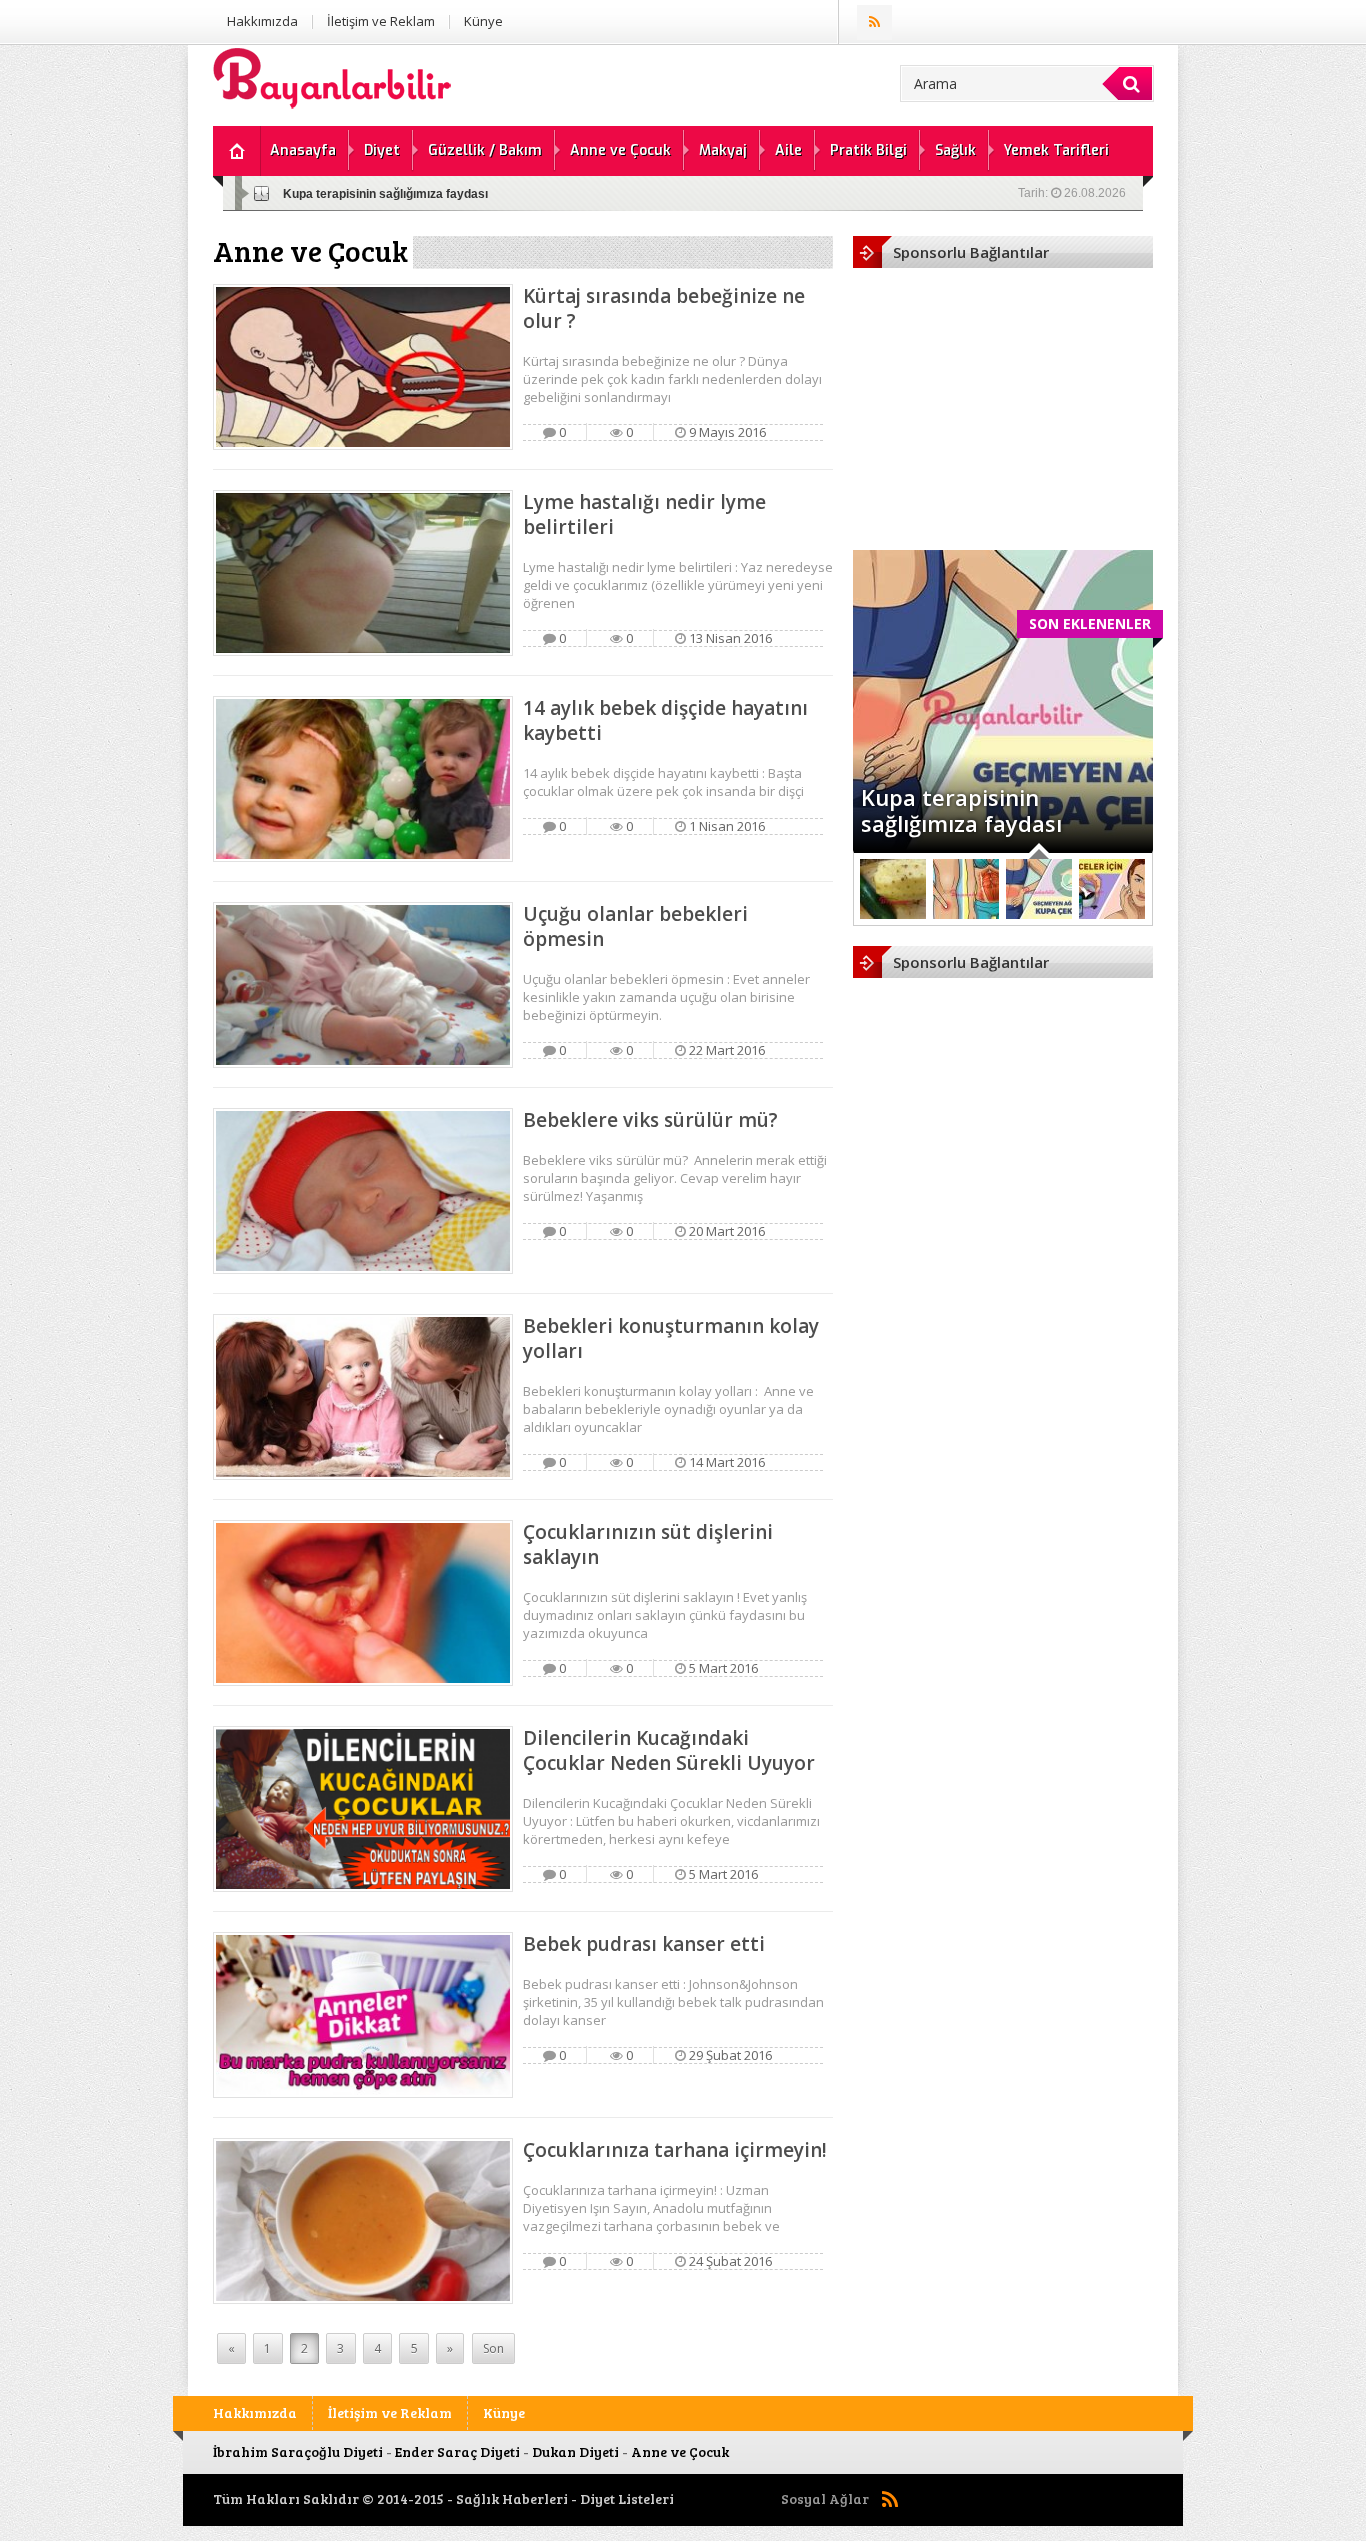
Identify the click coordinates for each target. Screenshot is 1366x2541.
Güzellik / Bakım (485, 150)
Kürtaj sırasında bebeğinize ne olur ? (664, 308)
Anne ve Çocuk (620, 150)
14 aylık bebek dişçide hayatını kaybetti (665, 720)
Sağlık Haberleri (512, 2498)
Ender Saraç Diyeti (457, 2451)
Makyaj (723, 150)
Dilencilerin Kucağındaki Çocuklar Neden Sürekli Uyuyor (669, 1750)
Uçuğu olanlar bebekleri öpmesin (635, 926)
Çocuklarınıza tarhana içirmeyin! (675, 2150)
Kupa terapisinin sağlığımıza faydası (385, 194)
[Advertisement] (1003, 398)
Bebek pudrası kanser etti (644, 1944)
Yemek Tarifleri (1056, 150)
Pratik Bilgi (868, 150)
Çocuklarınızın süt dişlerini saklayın (648, 1544)
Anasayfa (303, 150)
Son (493, 2348)
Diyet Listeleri (627, 2498)
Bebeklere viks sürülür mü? (650, 1120)
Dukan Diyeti (575, 2451)
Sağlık (955, 150)
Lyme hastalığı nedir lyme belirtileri (644, 514)
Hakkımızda (262, 21)
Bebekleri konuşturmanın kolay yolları (671, 1338)
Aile (788, 150)
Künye (483, 21)
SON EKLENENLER (1090, 623)
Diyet (382, 150)
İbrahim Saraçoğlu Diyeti (298, 2451)
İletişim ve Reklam (381, 21)
